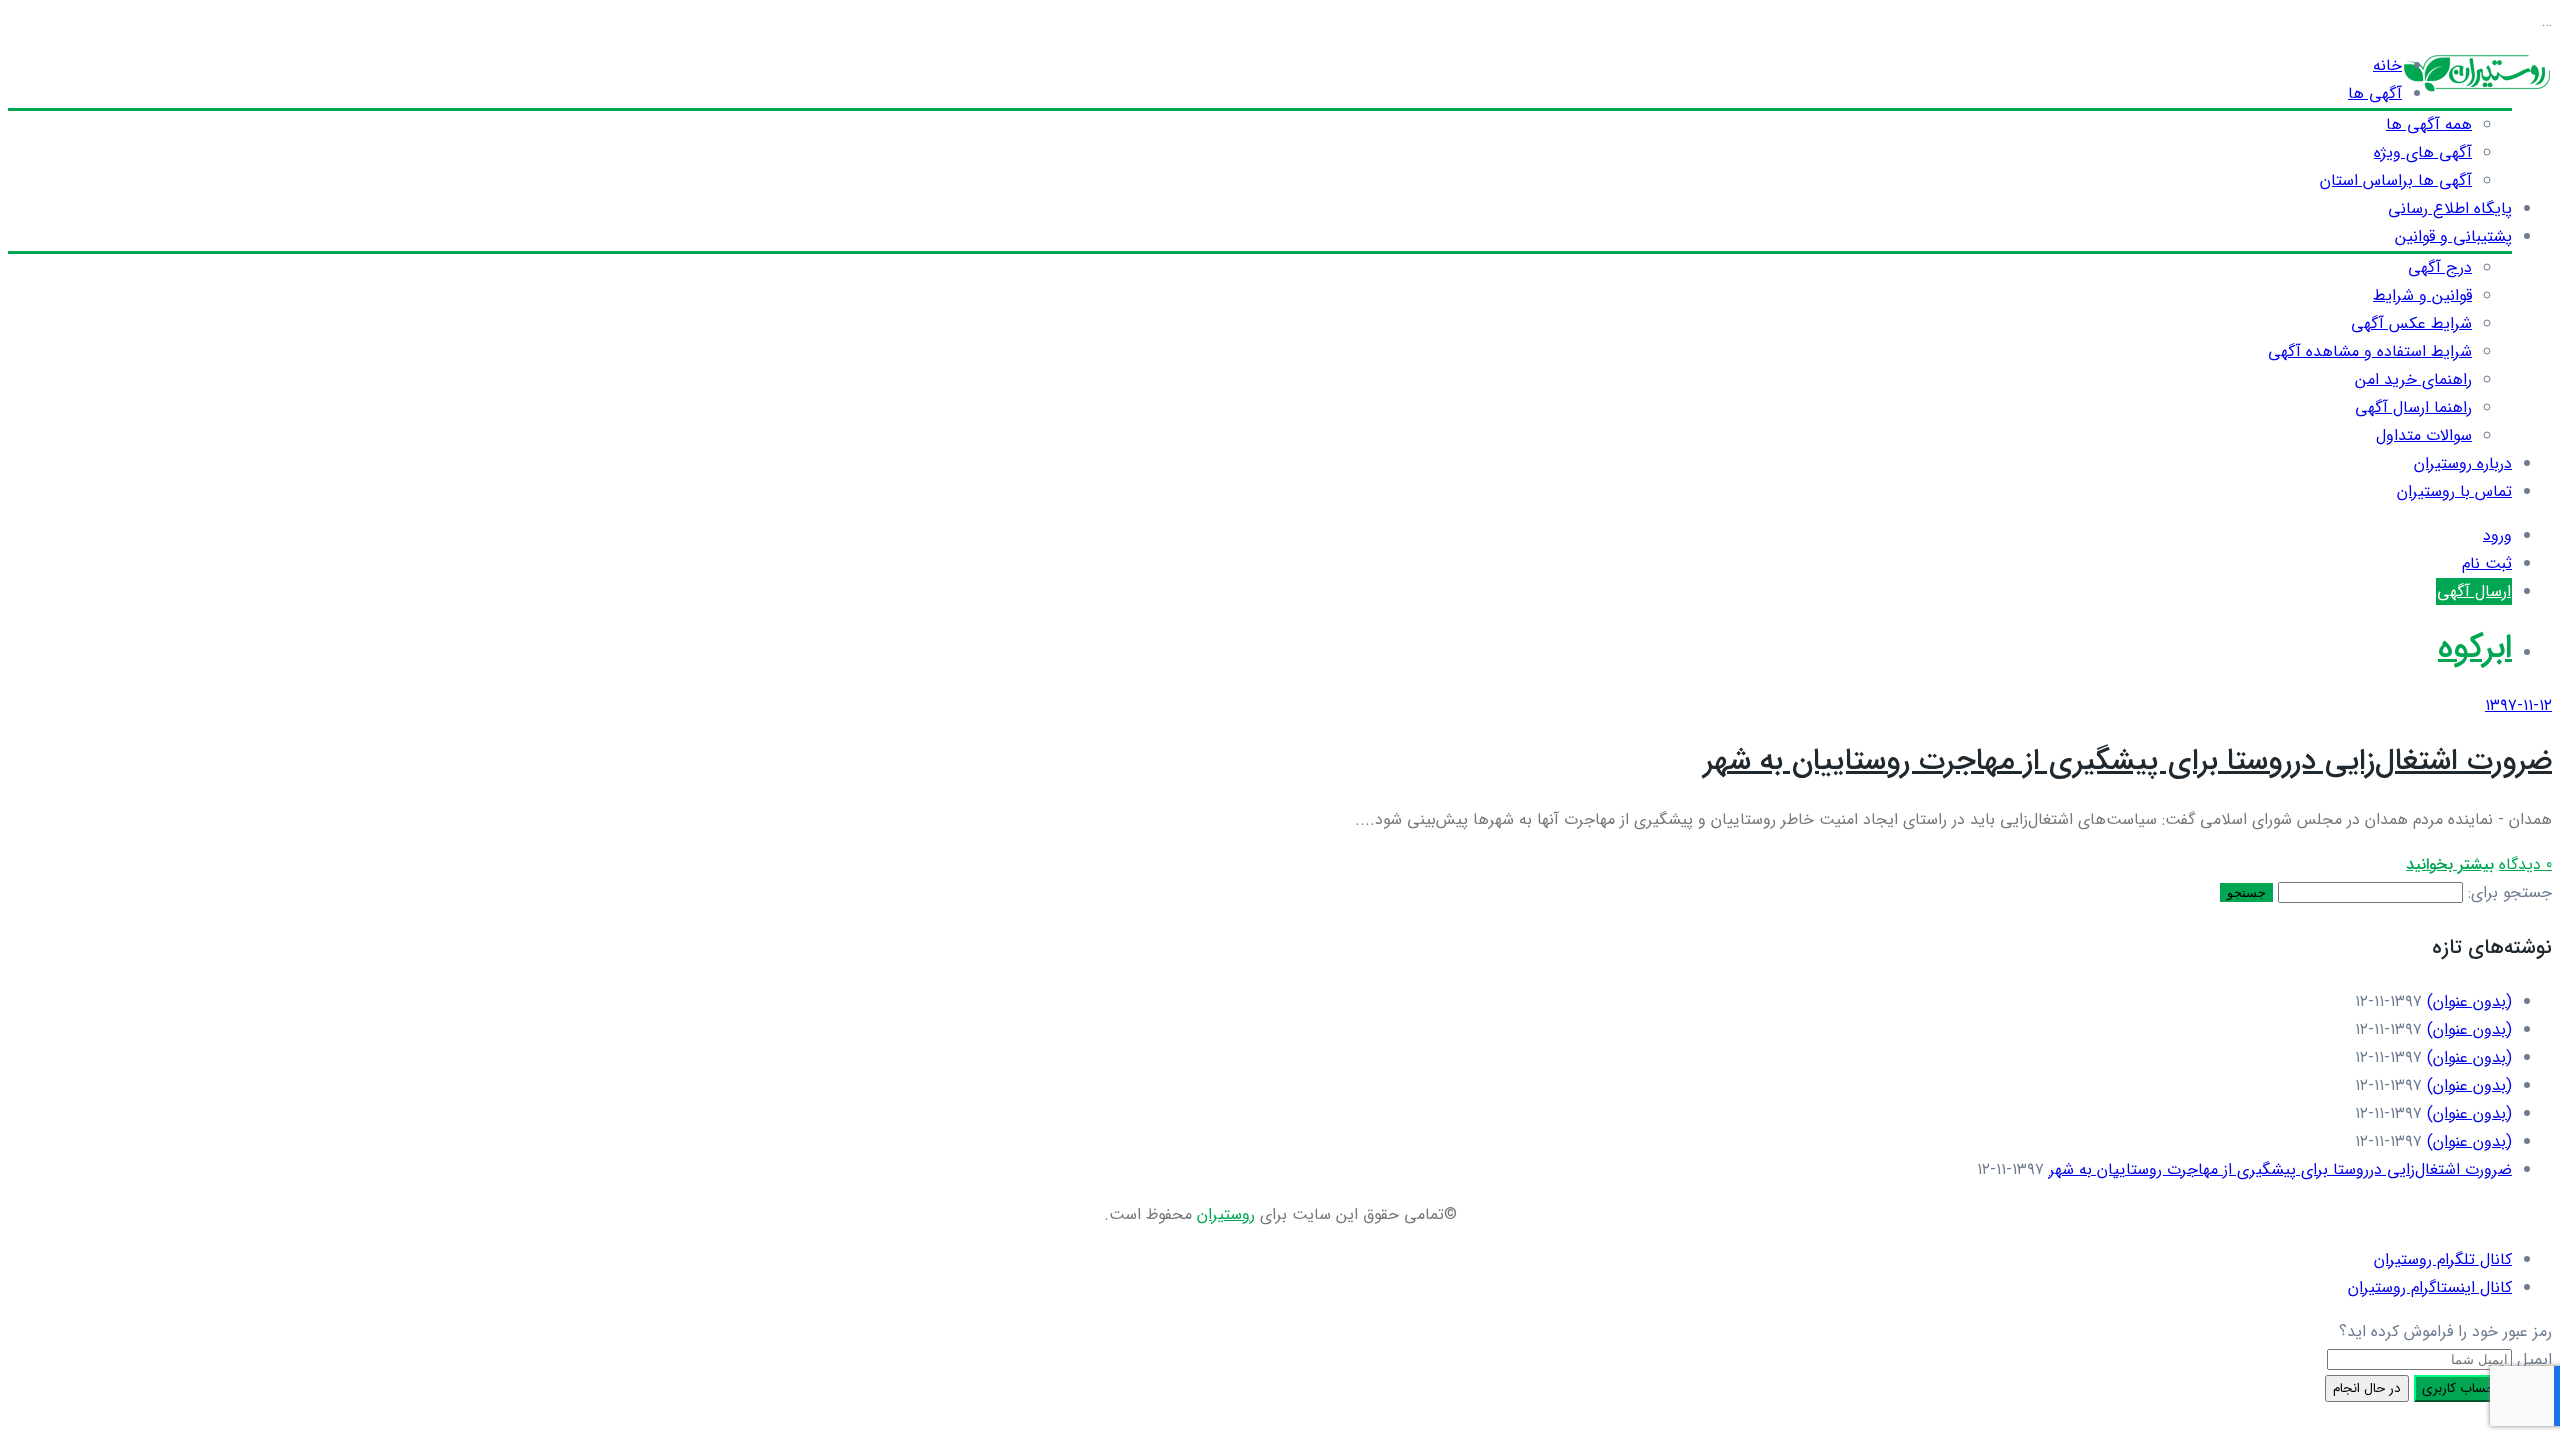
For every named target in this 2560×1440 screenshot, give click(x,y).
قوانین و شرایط (2422, 295)
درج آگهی (2440, 267)
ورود (2497, 535)
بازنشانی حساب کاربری (2483, 1388)
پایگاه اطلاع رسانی (2450, 208)
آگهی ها (2375, 93)
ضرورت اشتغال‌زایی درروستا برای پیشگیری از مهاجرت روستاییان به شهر (2128, 761)
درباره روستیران (2463, 463)
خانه (2387, 65)
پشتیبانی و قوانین (2453, 236)
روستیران (1226, 1214)
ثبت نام (2487, 563)
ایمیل (2534, 1359)
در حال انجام (2367, 1388)
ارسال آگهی (2474, 591)
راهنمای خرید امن (2413, 379)
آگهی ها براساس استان (2396, 180)
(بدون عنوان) (2469, 1001)
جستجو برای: (2510, 892)
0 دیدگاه (2525, 864)
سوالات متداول (2424, 435)
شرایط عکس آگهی (2411, 323)
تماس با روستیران (2454, 491)
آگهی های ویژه (2423, 152)
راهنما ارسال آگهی (2413, 407)
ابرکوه (2475, 648)
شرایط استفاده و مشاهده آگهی (2370, 351)
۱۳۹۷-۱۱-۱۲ (2518, 705)
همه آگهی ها (2429, 124)
